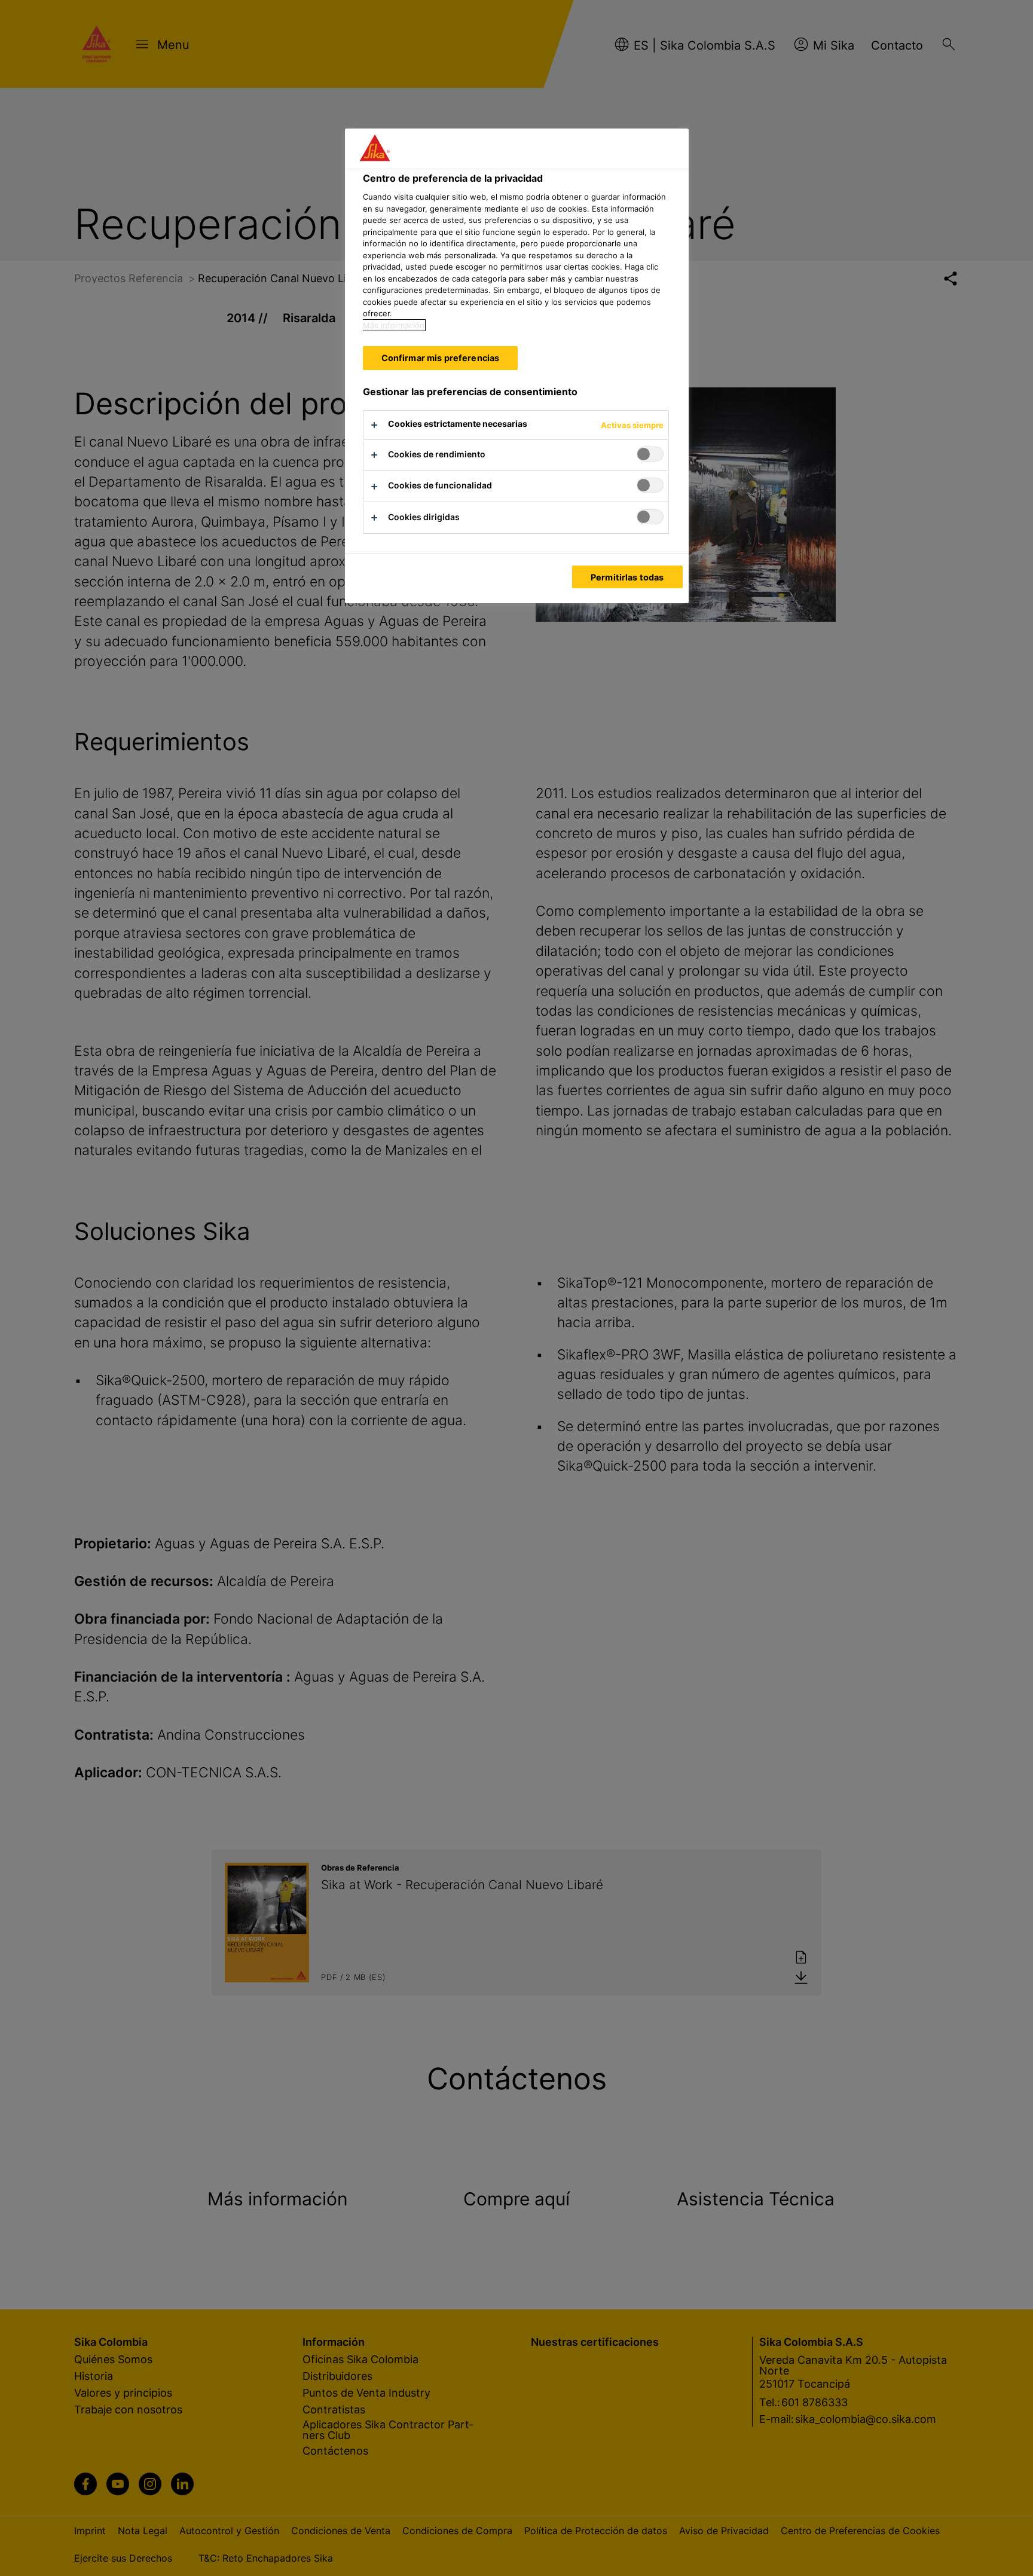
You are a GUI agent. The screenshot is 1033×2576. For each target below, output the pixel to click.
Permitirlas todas (627, 577)
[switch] (650, 454)
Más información (394, 325)
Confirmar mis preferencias (441, 358)
